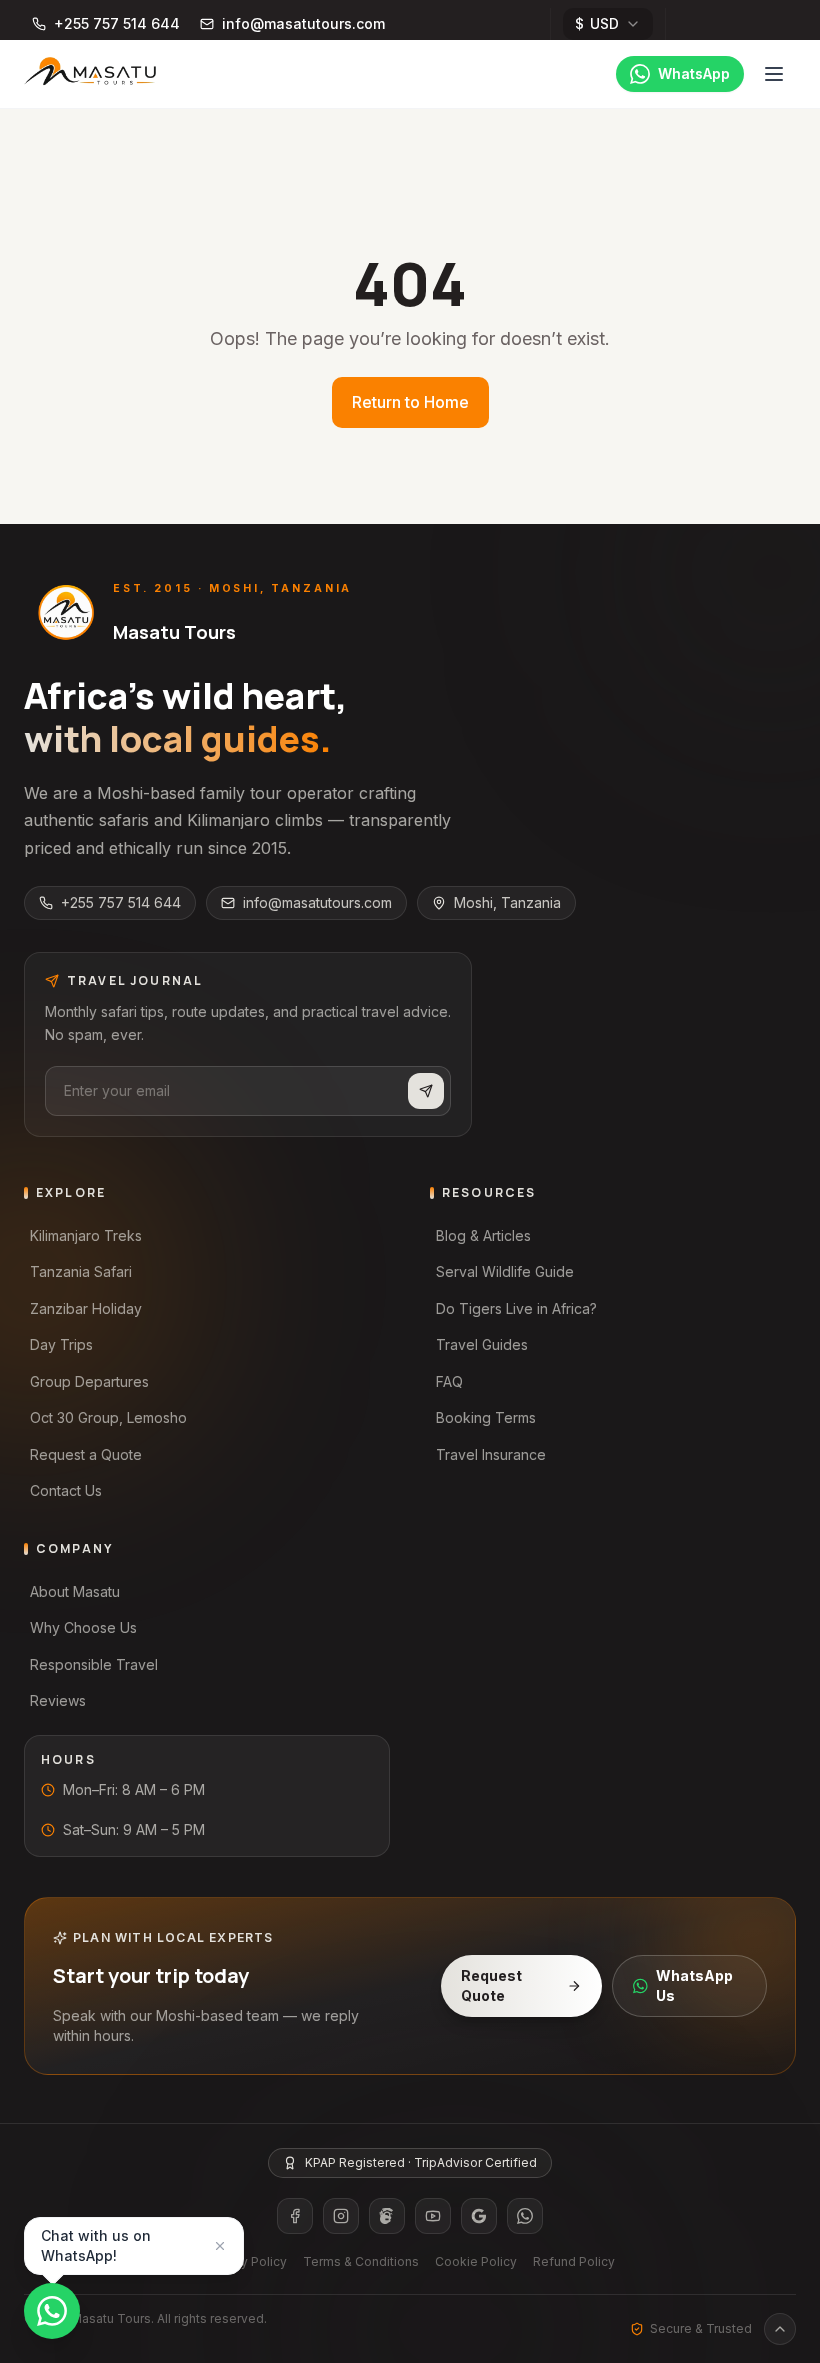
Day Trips (61, 1344)
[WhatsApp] (525, 2216)
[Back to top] (780, 2329)
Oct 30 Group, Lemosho (108, 1417)
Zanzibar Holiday (86, 1308)
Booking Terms (486, 1417)
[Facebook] (295, 2216)
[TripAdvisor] (387, 2216)
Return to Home (410, 402)
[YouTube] (433, 2216)
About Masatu (75, 1591)
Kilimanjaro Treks (86, 1235)
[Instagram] (341, 2216)
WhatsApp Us (694, 1985)
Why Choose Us (83, 1627)
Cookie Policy (476, 2261)
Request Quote (491, 1985)
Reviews (58, 1700)
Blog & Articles (483, 1235)
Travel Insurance (491, 1454)
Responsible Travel (94, 1664)
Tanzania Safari (81, 1271)
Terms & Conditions (361, 2261)
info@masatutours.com (317, 902)
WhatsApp (694, 73)
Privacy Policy (246, 2261)
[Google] (479, 2216)
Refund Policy (574, 2261)
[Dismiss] (220, 2246)
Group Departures (89, 1381)
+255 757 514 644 (121, 902)
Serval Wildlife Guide (505, 1271)
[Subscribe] (426, 1091)
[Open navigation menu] (774, 74)
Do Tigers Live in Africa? (516, 1308)
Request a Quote (86, 1454)
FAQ (449, 1381)
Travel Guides (482, 1344)
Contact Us (66, 1490)
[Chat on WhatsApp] (52, 2311)
